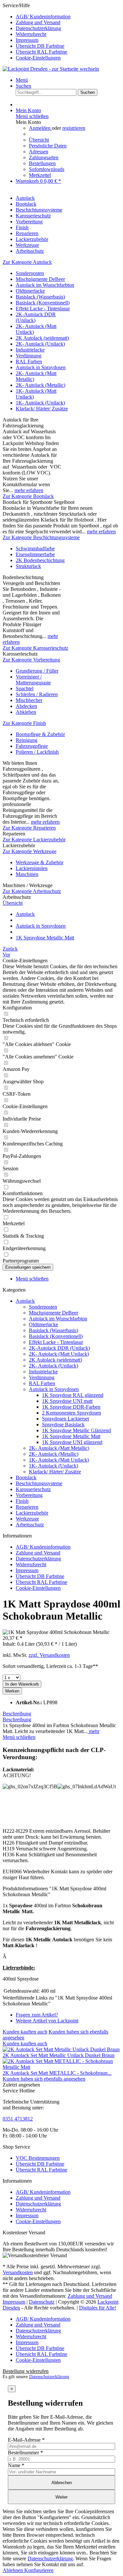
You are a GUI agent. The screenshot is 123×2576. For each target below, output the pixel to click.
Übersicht (39, 140)
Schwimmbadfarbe (35, 549)
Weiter (61, 2497)
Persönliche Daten (48, 146)
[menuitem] (68, 17)
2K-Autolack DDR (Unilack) (59, 1348)
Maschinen (27, 874)
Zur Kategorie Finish (24, 723)
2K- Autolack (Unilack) (40, 344)
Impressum (27, 40)
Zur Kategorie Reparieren (29, 828)
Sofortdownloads (47, 169)
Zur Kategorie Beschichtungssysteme (41, 537)
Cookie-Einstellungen (38, 58)
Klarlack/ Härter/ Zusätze (42, 409)
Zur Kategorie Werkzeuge (30, 851)
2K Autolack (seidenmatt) (42, 338)
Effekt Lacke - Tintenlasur (43, 309)
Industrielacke (30, 350)
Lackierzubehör (32, 1513)
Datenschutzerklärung (38, 28)
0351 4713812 (18, 2119)
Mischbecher (29, 700)
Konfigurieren (39, 2570)
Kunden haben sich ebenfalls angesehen (44, 2079)
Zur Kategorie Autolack (27, 262)
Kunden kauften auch (25, 2032)
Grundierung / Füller (37, 671)
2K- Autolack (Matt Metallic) (59, 1448)
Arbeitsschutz (30, 1525)
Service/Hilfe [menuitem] (37, 32)
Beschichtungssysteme (39, 1483)
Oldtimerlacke (30, 291)
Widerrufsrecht (31, 34)
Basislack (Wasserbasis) (40, 297)
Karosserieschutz (33, 1489)
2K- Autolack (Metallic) (41, 385)
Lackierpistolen (32, 868)
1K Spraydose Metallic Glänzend (76, 1430)
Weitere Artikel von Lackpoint (47, 2021)
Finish (22, 1501)
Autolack (25, 1301)
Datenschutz (42, 2302)
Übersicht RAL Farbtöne (41, 52)
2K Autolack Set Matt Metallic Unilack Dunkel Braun (59, 2055)
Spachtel (25, 688)
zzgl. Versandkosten (49, 1655)
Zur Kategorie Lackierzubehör (34, 840)
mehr (93, 1731)
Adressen (39, 152)
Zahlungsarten (44, 157)
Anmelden (40, 128)
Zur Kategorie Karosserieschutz (35, 648)
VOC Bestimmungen (38, 2158)
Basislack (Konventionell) (43, 303)
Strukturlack (28, 566)
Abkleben (26, 712)
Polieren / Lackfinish (37, 752)
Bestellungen (42, 163)
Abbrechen (62, 2483)
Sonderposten (30, 273)
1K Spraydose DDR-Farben (71, 1407)
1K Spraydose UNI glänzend (72, 1442)
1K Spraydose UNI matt (67, 1401)
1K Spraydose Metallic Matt (71, 1436)
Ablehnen (13, 2570)
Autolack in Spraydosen (41, 367)
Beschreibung (17, 1714)
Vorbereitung (29, 1495)
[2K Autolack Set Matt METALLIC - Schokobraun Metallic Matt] (61, 2067)
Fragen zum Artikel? (37, 2015)
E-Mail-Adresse (26, 2440)
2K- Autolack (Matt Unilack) (59, 1354)
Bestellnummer (25, 2453)
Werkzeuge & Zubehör (40, 862)
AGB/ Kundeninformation (43, 17)
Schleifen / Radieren (37, 694)
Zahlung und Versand (38, 22)
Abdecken (26, 706)
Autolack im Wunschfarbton (45, 285)
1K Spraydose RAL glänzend (73, 1395)
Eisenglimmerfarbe (35, 554)
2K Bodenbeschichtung (40, 560)
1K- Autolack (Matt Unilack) (59, 1460)
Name (16, 2465)
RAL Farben (29, 361)
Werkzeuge (27, 1519)
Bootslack (26, 1477)
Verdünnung (29, 356)
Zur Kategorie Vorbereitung (31, 660)
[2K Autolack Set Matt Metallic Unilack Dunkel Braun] (61, 2049)
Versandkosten (18, 2272)
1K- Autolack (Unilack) (40, 403)
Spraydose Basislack (63, 1425)
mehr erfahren (29, 490)
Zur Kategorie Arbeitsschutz (32, 891)
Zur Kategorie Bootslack (28, 496)
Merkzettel (40, 175)
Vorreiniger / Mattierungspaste (33, 680)
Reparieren (27, 1507)
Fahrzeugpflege (32, 746)
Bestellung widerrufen (26, 2371)
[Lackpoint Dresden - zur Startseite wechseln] (51, 69)
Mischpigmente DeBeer (40, 279)
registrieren (74, 128)
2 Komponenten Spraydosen (72, 1413)
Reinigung (27, 740)
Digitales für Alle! (98, 2308)
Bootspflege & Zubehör (40, 734)
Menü (22, 80)
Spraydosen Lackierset (65, 1419)
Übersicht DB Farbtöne (40, 46)
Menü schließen (32, 116)
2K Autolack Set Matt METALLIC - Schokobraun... (57, 2073)
